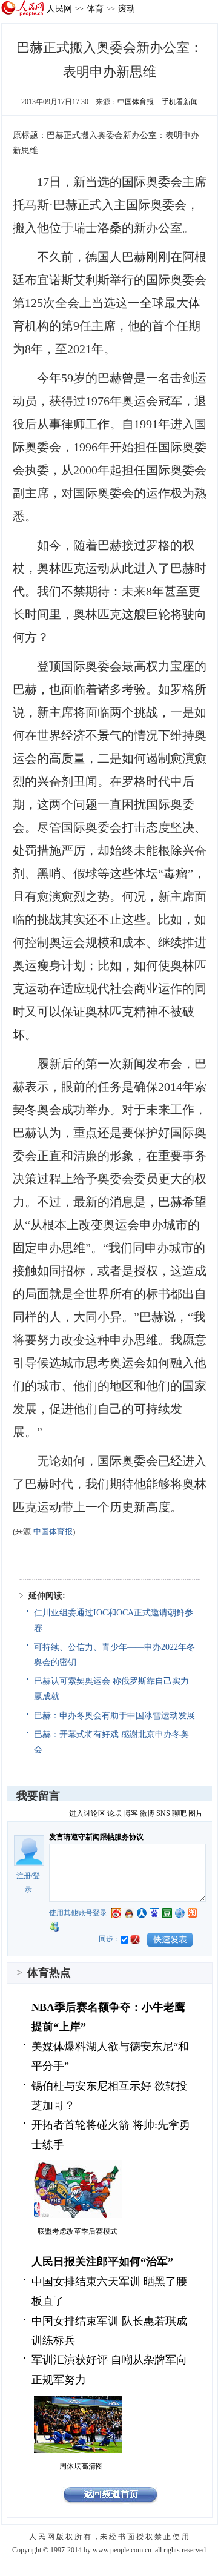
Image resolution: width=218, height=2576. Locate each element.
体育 (95, 8)
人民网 (59, 8)
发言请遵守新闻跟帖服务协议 (96, 1837)
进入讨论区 (87, 1813)
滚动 (127, 8)
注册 (24, 1876)
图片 (196, 1813)
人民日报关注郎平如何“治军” (102, 2262)
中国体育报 (136, 102)
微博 (147, 1813)
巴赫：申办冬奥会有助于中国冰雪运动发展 (114, 1716)
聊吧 (179, 1813)
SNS (163, 1813)
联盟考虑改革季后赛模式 (78, 2231)
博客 (131, 1813)
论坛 (114, 1813)
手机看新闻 (180, 102)
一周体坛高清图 (78, 2466)
